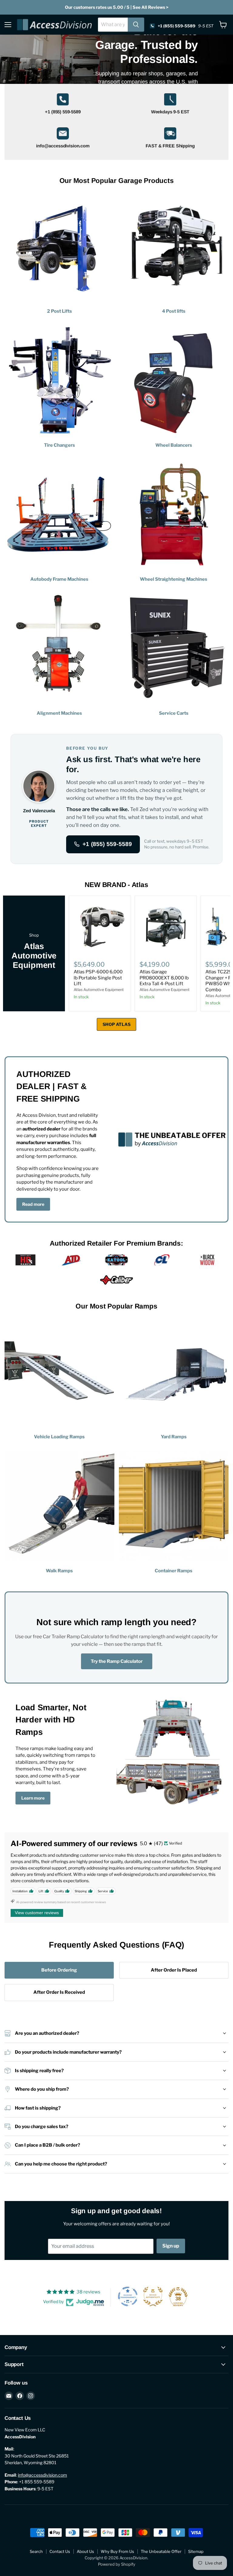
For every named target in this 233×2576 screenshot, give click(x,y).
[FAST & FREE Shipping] (170, 139)
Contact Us (60, 2551)
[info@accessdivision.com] (63, 139)
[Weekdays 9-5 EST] (170, 105)
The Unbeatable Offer (161, 2551)
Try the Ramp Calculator (117, 1661)
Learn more (33, 1798)
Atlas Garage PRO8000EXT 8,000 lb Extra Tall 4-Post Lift (164, 978)
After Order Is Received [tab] (59, 1992)
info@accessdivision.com (42, 2475)
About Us (85, 2551)
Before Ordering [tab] (59, 1970)
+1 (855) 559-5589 (107, 844)
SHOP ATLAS (116, 1024)
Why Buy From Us (117, 2551)
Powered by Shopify (117, 2564)
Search (36, 2551)
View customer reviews (37, 1913)
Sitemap (196, 2551)
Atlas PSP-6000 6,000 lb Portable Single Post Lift (98, 978)
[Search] (136, 25)
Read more (33, 1204)
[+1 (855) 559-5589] (63, 105)
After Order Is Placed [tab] (174, 1970)
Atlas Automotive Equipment (99, 990)
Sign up (171, 2246)
